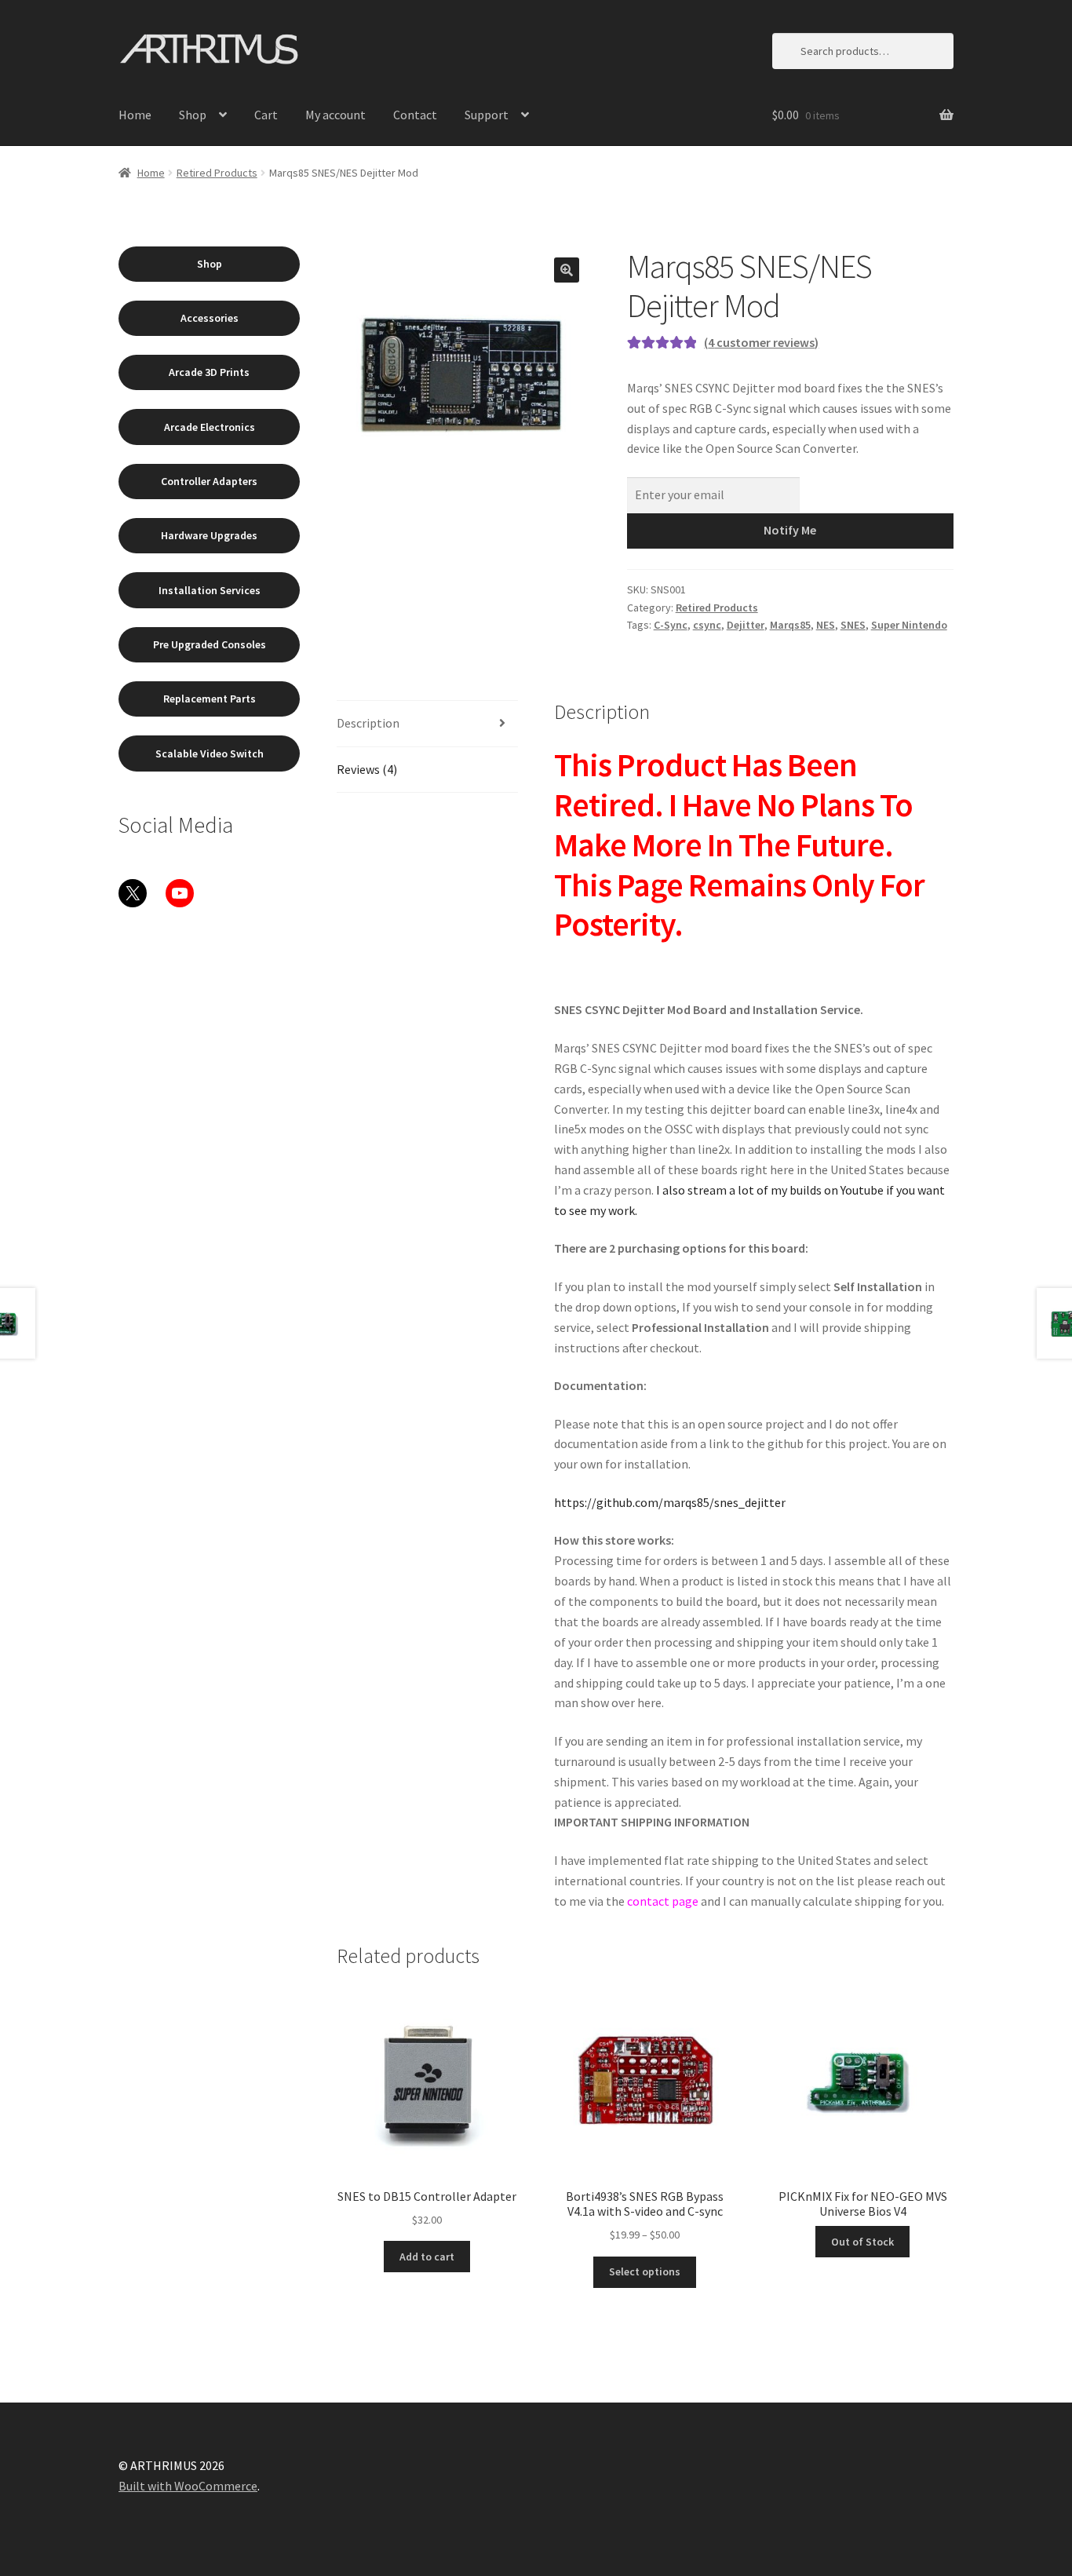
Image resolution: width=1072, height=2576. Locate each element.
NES (826, 625)
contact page (663, 1901)
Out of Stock (862, 2242)
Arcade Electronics (210, 427)
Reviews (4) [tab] (367, 769)
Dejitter (746, 625)
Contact (415, 115)
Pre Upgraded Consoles (210, 644)
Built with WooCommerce (188, 2486)
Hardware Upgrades (209, 535)
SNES (853, 625)
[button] (567, 270)
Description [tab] (368, 723)
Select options (645, 2271)
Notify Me (790, 530)
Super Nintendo (909, 625)
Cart (266, 115)
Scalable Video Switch (210, 753)
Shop (193, 115)
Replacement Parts (210, 699)
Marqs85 (790, 625)
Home (135, 115)
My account (335, 115)
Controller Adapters (209, 481)
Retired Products (217, 173)
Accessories (210, 318)
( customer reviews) (761, 342)
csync (707, 625)
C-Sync (671, 625)
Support (487, 115)
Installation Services (210, 590)
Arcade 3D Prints (209, 372)
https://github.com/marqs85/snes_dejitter (670, 1502)
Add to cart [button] (427, 2257)
